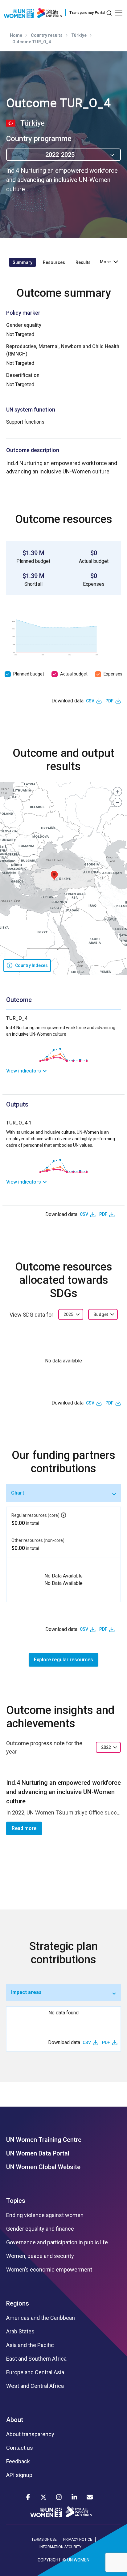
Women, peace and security (40, 2256)
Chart (18, 1493)
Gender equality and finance (40, 2229)
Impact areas (26, 1992)
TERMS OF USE (44, 2539)
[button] (54, 876)
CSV (90, 701)
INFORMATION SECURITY (60, 2547)
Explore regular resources (63, 1660)
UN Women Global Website (43, 2167)
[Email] (90, 2497)
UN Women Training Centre (44, 2140)
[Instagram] (59, 2497)
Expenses (113, 674)
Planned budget (29, 674)
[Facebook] (28, 2497)
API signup (19, 2475)
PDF (109, 701)
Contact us (20, 2448)
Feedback (18, 2462)
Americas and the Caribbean (41, 2318)
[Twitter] (43, 2497)
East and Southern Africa (36, 2359)
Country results (47, 35)
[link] (63, 1071)
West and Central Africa (35, 2386)
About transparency (30, 2434)
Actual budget (74, 674)
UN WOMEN (78, 2560)
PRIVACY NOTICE (78, 2539)
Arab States (20, 2332)
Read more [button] (24, 1828)
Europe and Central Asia (35, 2372)
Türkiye (79, 35)
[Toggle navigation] (119, 13)
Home (16, 35)
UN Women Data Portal (38, 2153)
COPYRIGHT (49, 2560)
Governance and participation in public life (57, 2242)
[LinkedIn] (74, 2497)
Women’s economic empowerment (49, 2270)
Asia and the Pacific (30, 2345)
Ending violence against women (45, 2215)
